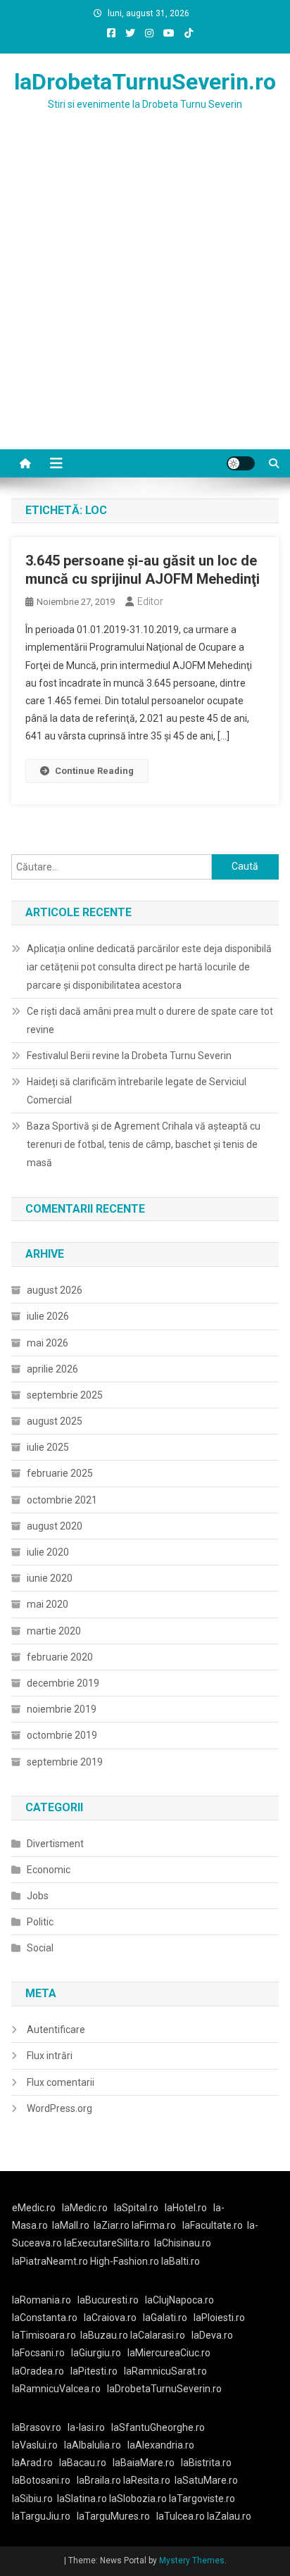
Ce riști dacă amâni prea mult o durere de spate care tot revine (150, 1020)
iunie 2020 (50, 1578)
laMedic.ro (86, 2208)
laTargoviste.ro (202, 2499)
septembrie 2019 (65, 1762)
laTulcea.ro (182, 2516)
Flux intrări (50, 2056)
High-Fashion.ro (125, 2261)
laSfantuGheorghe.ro (158, 2427)
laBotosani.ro (41, 2480)
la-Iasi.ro (86, 2427)
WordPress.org (59, 2108)
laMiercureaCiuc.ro (169, 2353)
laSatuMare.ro (206, 2480)
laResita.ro (147, 2480)
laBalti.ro (181, 2261)
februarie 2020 (60, 1657)
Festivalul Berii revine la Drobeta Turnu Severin (129, 1056)
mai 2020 (48, 1604)
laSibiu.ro (32, 2499)
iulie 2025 (48, 1447)
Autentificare (56, 2030)
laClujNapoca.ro (179, 2300)
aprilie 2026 (52, 1369)
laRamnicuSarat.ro (165, 2371)
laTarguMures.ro (113, 2516)
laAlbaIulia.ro (93, 2445)
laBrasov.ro (37, 2427)
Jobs (38, 1896)
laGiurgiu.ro (99, 2353)
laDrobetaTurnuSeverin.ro (145, 82)
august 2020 (55, 1526)
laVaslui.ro (38, 2445)
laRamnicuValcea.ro (56, 2389)
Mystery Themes (192, 2561)
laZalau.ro (229, 2516)
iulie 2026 (48, 1316)
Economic (49, 1870)
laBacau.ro (83, 2463)
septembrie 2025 (65, 1395)
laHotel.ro (186, 2208)
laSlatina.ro (82, 2499)
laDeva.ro (212, 2335)
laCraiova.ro (110, 2318)
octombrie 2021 (62, 1500)
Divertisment (55, 1844)
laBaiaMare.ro (144, 2463)
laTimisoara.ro (44, 2335)
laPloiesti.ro (219, 2318)
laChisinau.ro (183, 2243)
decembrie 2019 (63, 1683)
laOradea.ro (38, 2371)
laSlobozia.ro (138, 2499)
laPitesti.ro (94, 2371)
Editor (150, 601)
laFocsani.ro (38, 2353)
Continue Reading (94, 771)
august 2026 (55, 1290)
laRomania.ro (42, 2300)
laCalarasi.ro (158, 2335)
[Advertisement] (145, 297)
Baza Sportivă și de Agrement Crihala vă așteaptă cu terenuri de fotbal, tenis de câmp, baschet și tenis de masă (144, 1144)
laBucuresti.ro (108, 2300)
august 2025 (55, 1421)
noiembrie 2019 (62, 1709)
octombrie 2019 (62, 1735)
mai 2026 (48, 1343)
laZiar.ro (113, 2225)
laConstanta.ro (45, 2318)
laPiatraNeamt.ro (50, 2261)
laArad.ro (32, 2463)
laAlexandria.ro (161, 2445)
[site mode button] (241, 463)
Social (40, 1948)
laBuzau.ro (105, 2335)
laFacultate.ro (213, 2225)
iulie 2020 (48, 1552)
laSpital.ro (136, 2208)
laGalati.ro (165, 2318)
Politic (40, 1922)
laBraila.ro (99, 2480)
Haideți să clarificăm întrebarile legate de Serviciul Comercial (137, 1091)
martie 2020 (54, 1631)
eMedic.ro (34, 2208)
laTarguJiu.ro (44, 2516)
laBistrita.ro (206, 2463)
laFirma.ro (154, 2225)
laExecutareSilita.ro (107, 2243)
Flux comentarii (61, 2082)
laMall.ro (71, 2225)
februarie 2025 (60, 1473)
